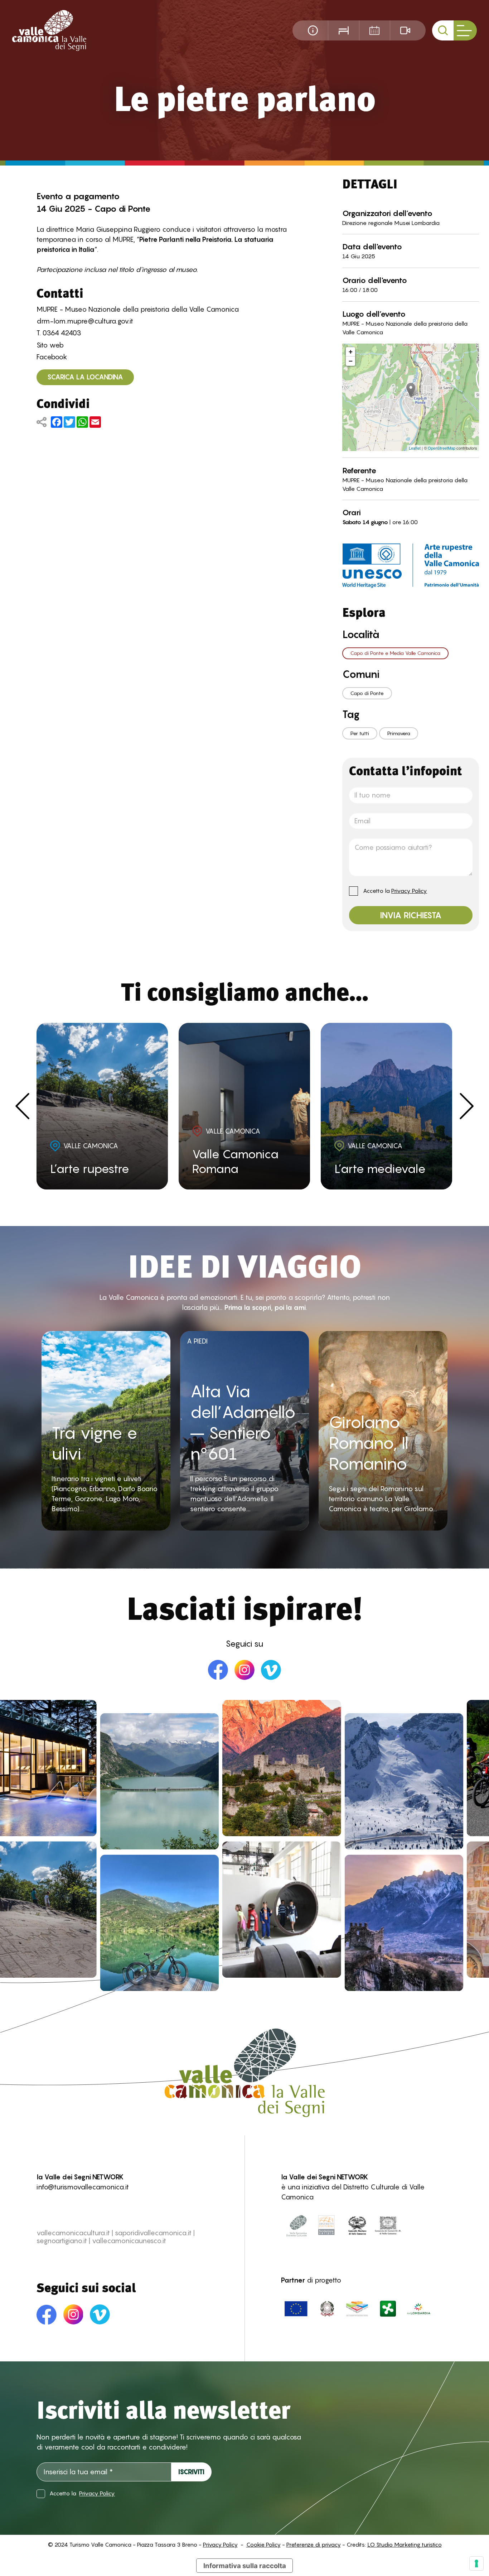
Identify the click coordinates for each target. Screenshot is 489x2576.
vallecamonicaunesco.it (129, 2241)
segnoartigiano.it (62, 2241)
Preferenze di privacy (314, 2545)
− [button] (351, 361)
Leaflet (415, 448)
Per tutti (360, 733)
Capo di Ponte (367, 693)
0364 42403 (62, 333)
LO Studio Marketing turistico (405, 2545)
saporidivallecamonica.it (153, 2233)
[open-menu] (465, 30)
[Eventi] (374, 30)
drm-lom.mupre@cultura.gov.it (85, 321)
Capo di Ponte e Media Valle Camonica (395, 653)
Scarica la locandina (85, 377)
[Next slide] (467, 1106)
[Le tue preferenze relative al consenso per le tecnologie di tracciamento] (476, 2563)
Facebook (52, 357)
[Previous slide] (22, 1106)
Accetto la (395, 891)
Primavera (399, 733)
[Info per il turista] (313, 30)
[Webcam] (405, 30)
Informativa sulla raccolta (245, 2566)
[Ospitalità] (343, 30)
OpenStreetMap (442, 448)
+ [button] (351, 352)
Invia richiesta (411, 915)
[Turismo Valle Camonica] (49, 31)
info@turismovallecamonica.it (83, 2187)
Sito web (50, 345)
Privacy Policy (409, 891)
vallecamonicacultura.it (73, 2233)
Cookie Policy (263, 2545)
